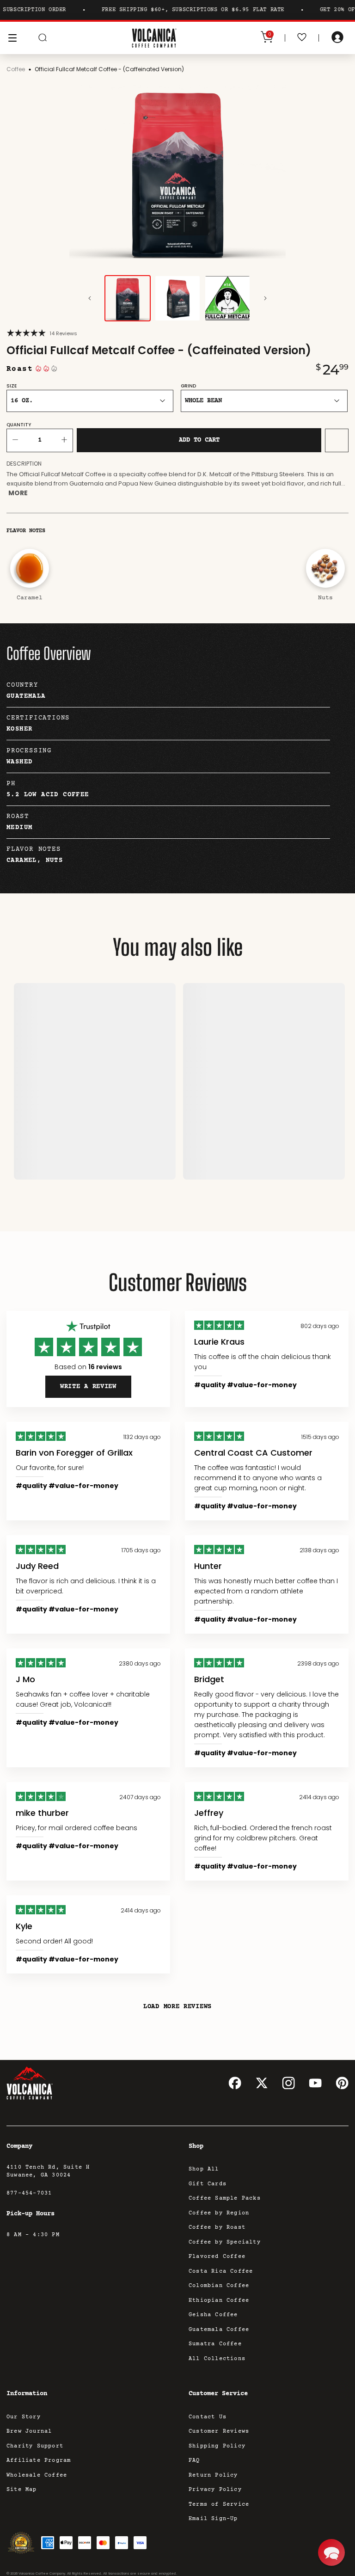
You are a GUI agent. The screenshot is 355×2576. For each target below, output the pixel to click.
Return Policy (213, 2475)
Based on (88, 1367)
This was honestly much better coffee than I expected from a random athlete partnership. (266, 1591)
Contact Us (208, 2417)
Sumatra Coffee (215, 2344)
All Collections (217, 2359)
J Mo (25, 1679)
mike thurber (42, 1813)
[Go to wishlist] (302, 38)
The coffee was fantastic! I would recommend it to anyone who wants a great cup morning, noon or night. (258, 1478)
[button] (331, 2552)
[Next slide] (265, 298)
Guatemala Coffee (219, 2330)
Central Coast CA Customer (253, 1453)
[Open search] (43, 38)
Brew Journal (29, 2432)
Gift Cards (208, 2184)
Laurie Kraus (219, 1342)
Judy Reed (37, 1566)
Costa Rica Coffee (221, 2272)
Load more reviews (177, 2007)
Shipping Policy (217, 2446)
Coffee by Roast (217, 2228)
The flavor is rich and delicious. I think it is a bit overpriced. (86, 1586)
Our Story (24, 2417)
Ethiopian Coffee (219, 2301)
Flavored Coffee (217, 2257)
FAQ (194, 2461)
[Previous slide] (90, 298)
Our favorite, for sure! (50, 1468)
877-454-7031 (29, 2193)
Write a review (88, 1387)
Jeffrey (209, 1813)
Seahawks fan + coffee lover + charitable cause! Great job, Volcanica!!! (83, 1699)
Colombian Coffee (219, 2286)
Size (12, 386)
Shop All (204, 2169)
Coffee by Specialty (225, 2242)
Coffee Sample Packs (225, 2198)
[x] (262, 2083)
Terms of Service (219, 2505)
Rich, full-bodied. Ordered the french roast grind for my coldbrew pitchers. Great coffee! (263, 1838)
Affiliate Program (39, 2461)
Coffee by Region (219, 2213)
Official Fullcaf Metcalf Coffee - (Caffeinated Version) (109, 69)
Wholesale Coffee (37, 2475)
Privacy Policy (215, 2490)
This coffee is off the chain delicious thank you (263, 1362)
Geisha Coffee (213, 2315)
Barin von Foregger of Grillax (74, 1453)
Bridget (209, 1679)
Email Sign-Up (213, 2519)
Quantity (19, 425)
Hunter (208, 1566)
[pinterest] (342, 2083)
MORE (18, 493)
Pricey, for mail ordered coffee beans (77, 1828)
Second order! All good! (54, 1941)
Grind (188, 386)
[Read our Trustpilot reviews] (88, 1327)
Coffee (16, 69)
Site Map (22, 2490)
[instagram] (288, 2083)
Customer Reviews (219, 2432)
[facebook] (235, 2083)
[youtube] (315, 2083)
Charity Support (35, 2446)
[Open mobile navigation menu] (12, 38)
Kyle (24, 1926)
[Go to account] (337, 38)
